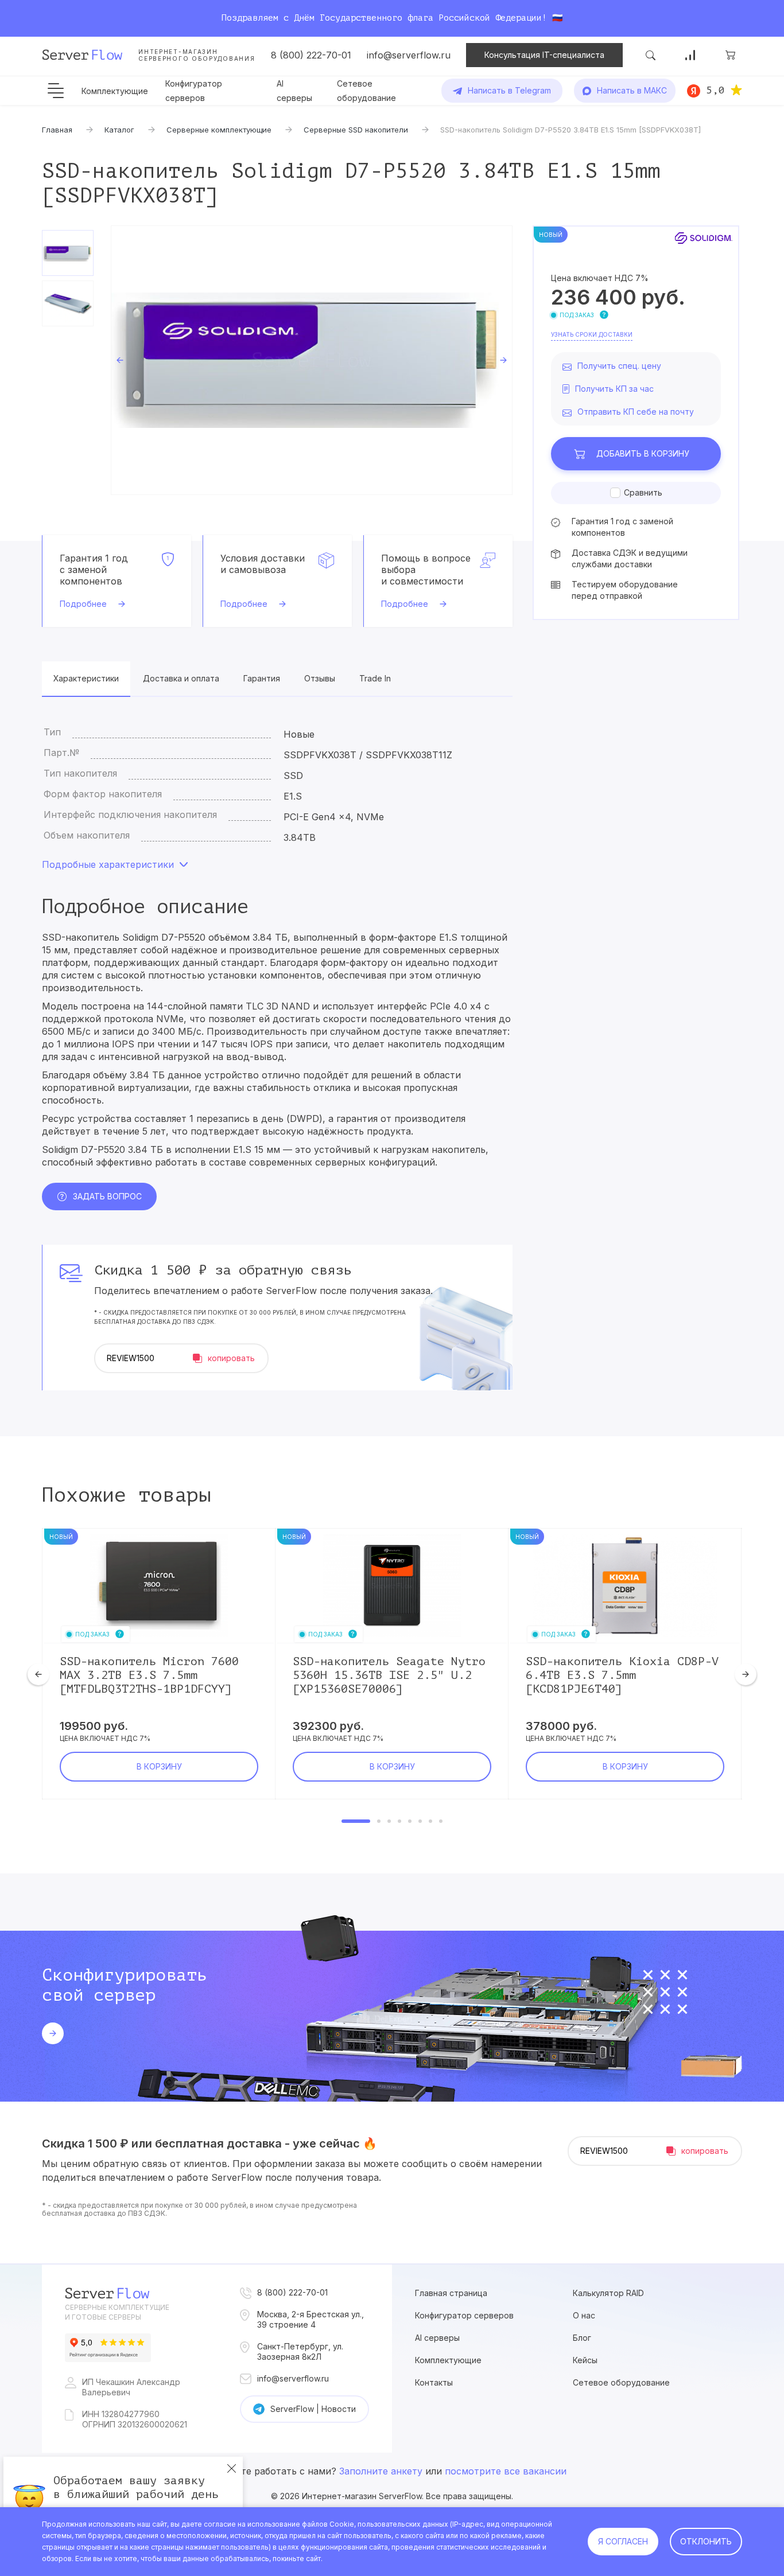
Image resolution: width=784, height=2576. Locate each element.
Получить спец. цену (619, 366)
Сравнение (690, 55)
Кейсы (585, 2360)
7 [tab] (430, 1821)
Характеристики (86, 678)
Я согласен (623, 2541)
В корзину (643, 453)
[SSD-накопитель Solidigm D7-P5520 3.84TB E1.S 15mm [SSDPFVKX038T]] (312, 360)
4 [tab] (399, 1821)
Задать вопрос (107, 1196)
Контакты (434, 2382)
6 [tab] (420, 1821)
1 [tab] (356, 1821)
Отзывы (320, 678)
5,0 (715, 90)
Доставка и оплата (181, 678)
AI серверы (437, 2338)
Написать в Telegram (509, 90)
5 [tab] (410, 1821)
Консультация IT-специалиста (544, 55)
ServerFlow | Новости (313, 2409)
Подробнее (83, 604)
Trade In (375, 678)
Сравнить (643, 492)
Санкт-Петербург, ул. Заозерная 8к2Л (300, 2351)
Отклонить (706, 2541)
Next (503, 360)
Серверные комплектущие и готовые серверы (117, 2312)
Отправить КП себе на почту (636, 412)
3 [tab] (389, 1821)
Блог (582, 2338)
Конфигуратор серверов (464, 2315)
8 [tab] (441, 1821)
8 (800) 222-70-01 (311, 55)
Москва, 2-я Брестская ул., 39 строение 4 (311, 2319)
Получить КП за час (614, 389)
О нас (584, 2315)
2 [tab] (379, 1821)
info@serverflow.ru (409, 55)
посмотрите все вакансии (506, 2471)
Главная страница (451, 2293)
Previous (120, 360)
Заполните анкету (381, 2471)
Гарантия (262, 678)
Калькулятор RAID (608, 2293)
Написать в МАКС (632, 90)
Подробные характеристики (108, 864)
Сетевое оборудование (621, 2382)
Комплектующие (115, 91)
